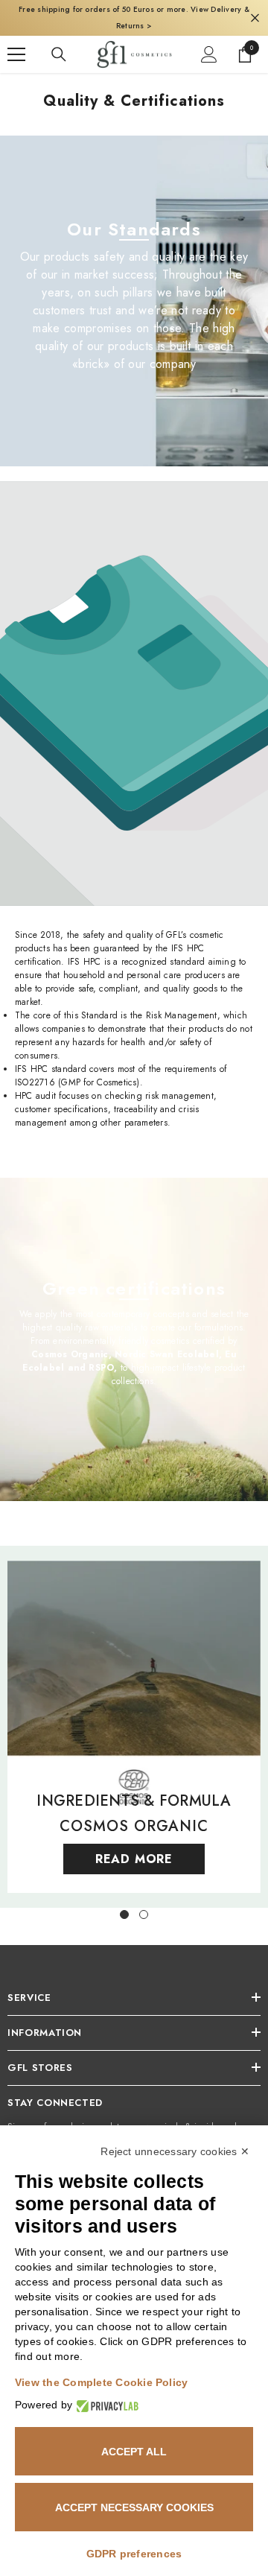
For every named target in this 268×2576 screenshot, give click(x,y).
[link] (134, 694)
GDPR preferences (134, 2554)
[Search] (59, 54)
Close (255, 18)
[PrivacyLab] (105, 2405)
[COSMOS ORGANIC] (134, 1727)
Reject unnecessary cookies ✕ (175, 2151)
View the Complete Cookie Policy (101, 2382)
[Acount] (209, 54)
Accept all (134, 2452)
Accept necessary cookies (134, 2507)
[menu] (16, 54)
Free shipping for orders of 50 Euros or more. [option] (134, 18)
